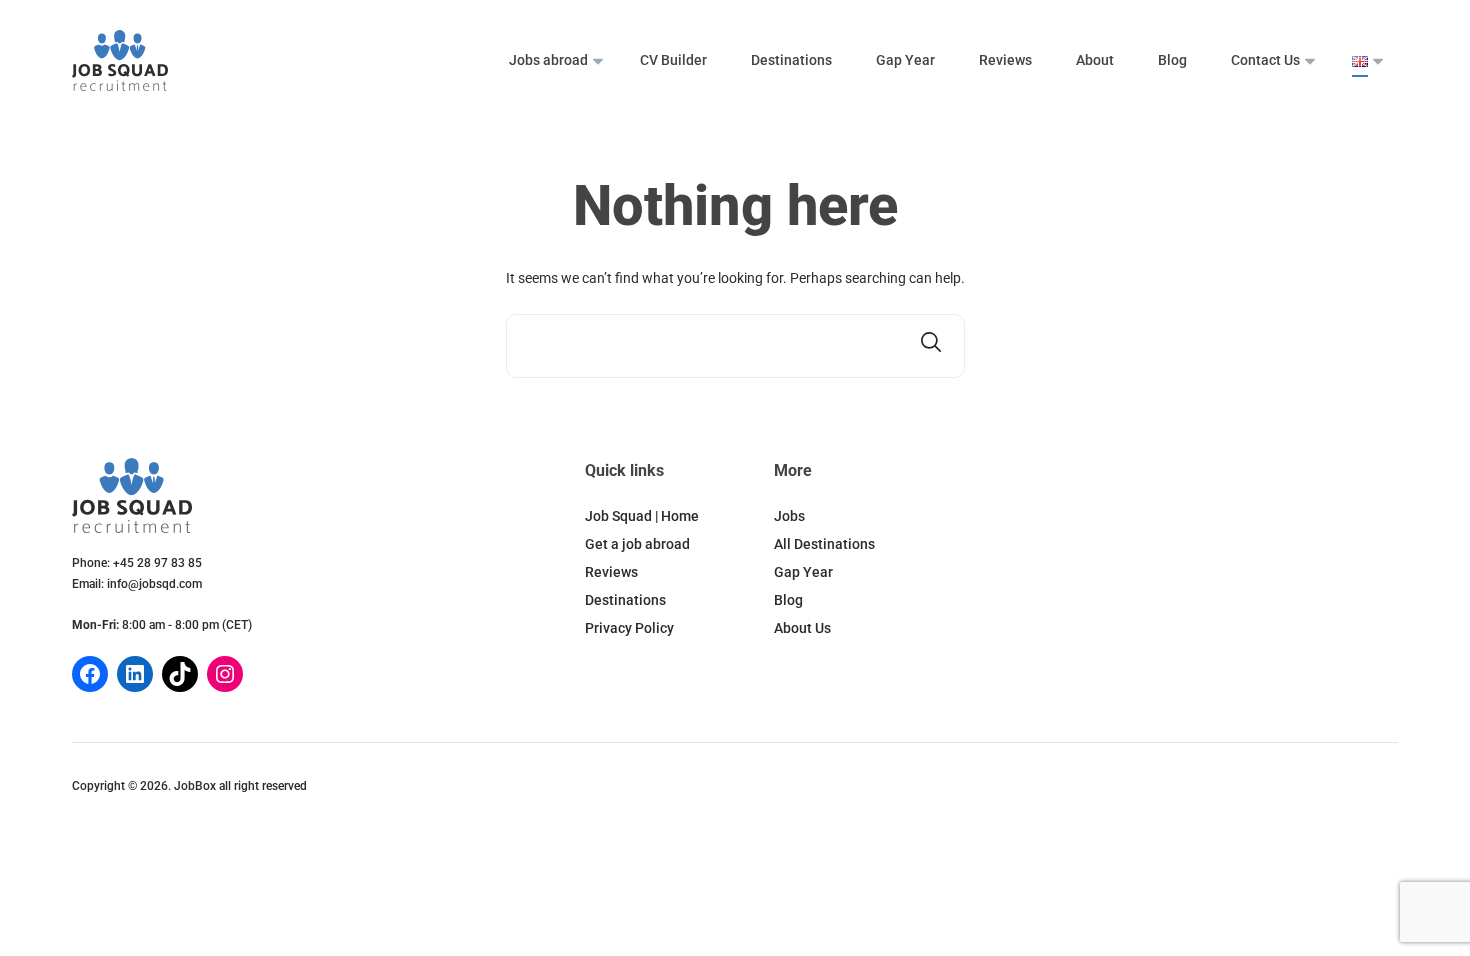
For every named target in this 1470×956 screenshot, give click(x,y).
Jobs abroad (548, 60)
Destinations (791, 60)
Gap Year (905, 60)
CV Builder (673, 60)
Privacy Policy (629, 628)
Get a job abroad (637, 544)
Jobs (789, 516)
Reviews (1005, 60)
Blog (1172, 60)
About (1095, 60)
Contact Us (1265, 60)
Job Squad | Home (642, 516)
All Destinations (824, 544)
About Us (802, 628)
